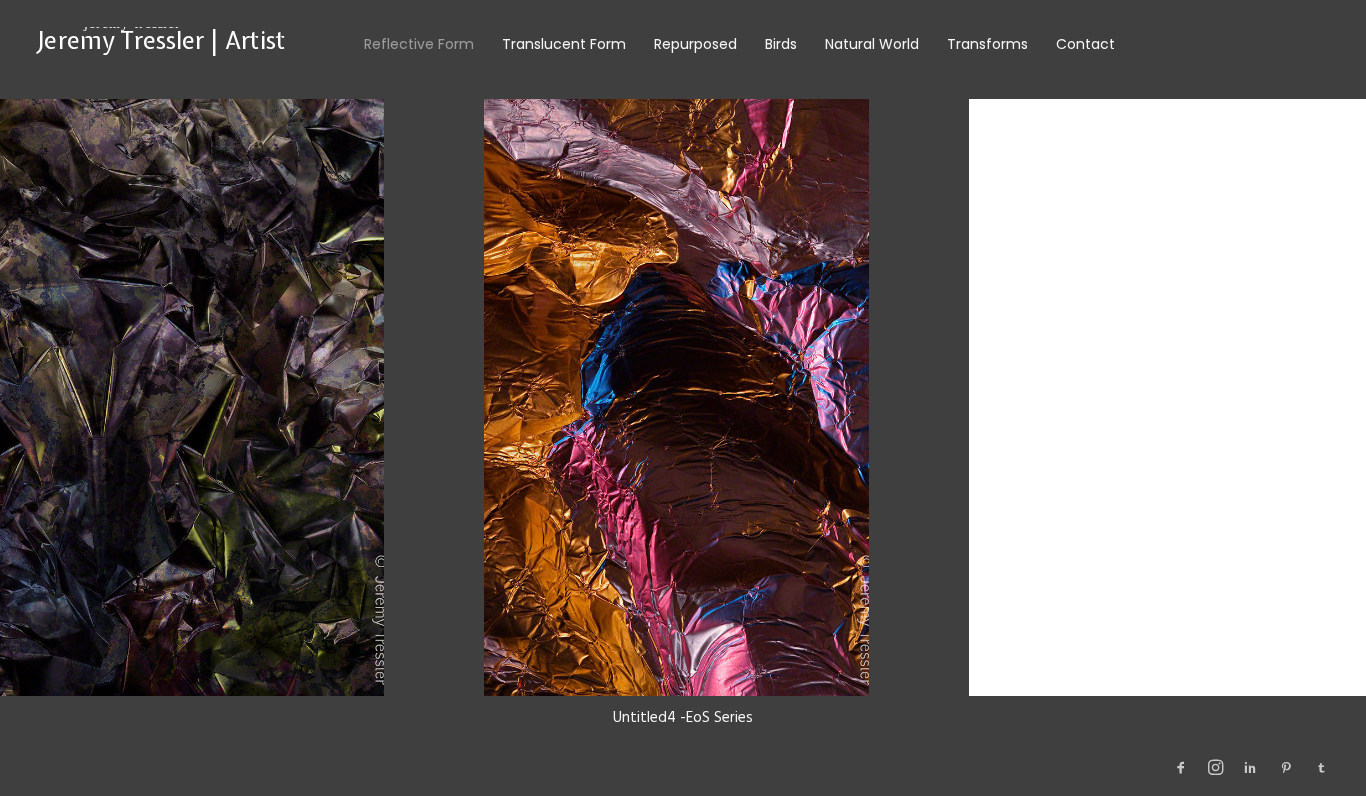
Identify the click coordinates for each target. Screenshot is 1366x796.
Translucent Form (564, 44)
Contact (1085, 44)
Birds (781, 44)
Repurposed (695, 44)
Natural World (872, 44)
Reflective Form (419, 44)
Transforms (987, 44)
